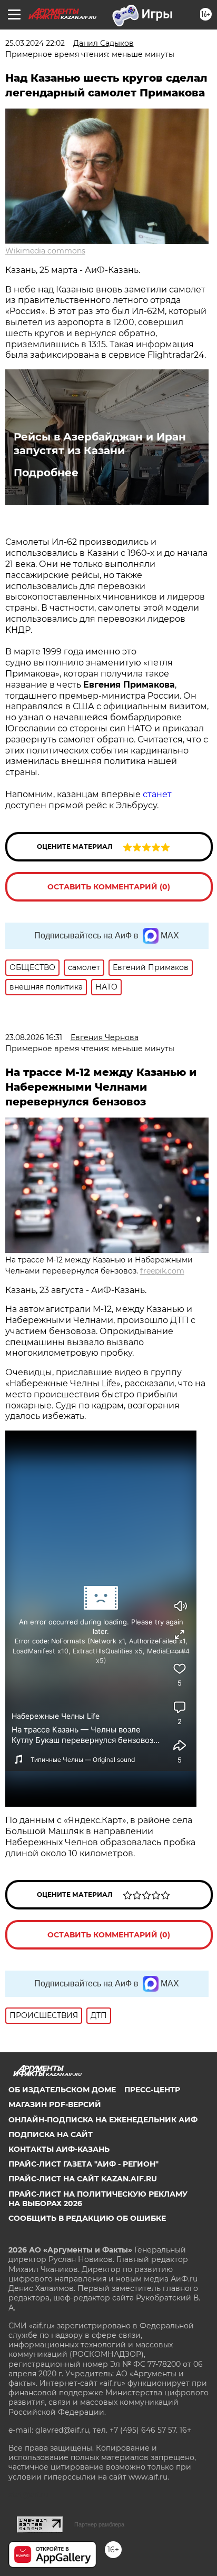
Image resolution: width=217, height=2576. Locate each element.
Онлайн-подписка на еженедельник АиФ (103, 2120)
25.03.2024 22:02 (35, 43)
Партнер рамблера (99, 2524)
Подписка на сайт (51, 2134)
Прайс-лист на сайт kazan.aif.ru (83, 2179)
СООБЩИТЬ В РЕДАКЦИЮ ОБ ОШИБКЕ (87, 2218)
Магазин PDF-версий (55, 2104)
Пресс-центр (152, 2090)
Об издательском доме (62, 2090)
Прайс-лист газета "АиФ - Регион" (83, 2164)
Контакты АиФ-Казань (59, 2149)
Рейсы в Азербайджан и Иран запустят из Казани (100, 444)
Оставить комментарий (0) (109, 887)
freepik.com (162, 1271)
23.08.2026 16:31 (34, 1037)
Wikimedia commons (45, 251)
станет (157, 794)
